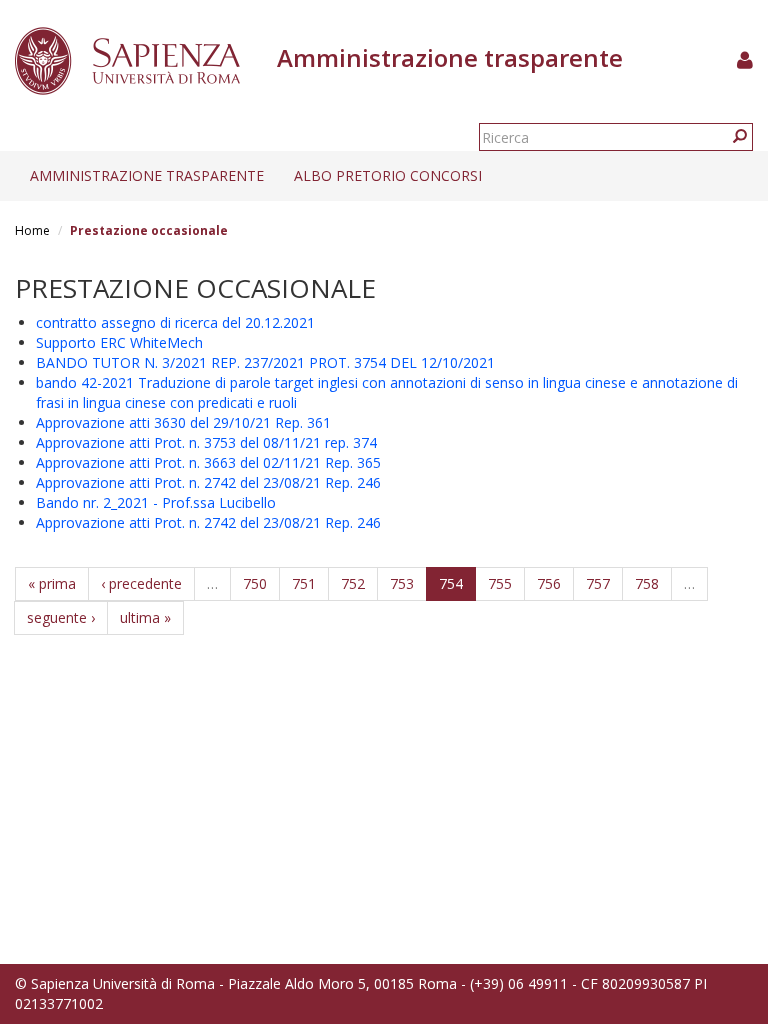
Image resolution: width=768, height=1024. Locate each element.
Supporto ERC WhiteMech (119, 342)
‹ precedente (141, 583)
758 (647, 583)
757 (598, 583)
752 (353, 583)
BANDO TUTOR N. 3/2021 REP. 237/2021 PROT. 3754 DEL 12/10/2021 (265, 362)
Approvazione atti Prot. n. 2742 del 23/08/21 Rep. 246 (208, 482)
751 (304, 583)
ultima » (145, 617)
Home (32, 230)
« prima (52, 583)
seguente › (61, 617)
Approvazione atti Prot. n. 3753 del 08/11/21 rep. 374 (206, 442)
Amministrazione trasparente (147, 175)
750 (255, 583)
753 (402, 583)
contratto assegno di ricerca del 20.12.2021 (175, 322)
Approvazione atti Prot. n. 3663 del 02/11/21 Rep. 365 (208, 462)
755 (500, 583)
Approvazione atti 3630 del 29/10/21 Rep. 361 (183, 422)
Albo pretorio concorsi (388, 175)
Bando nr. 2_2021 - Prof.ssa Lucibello (156, 502)
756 (549, 583)
